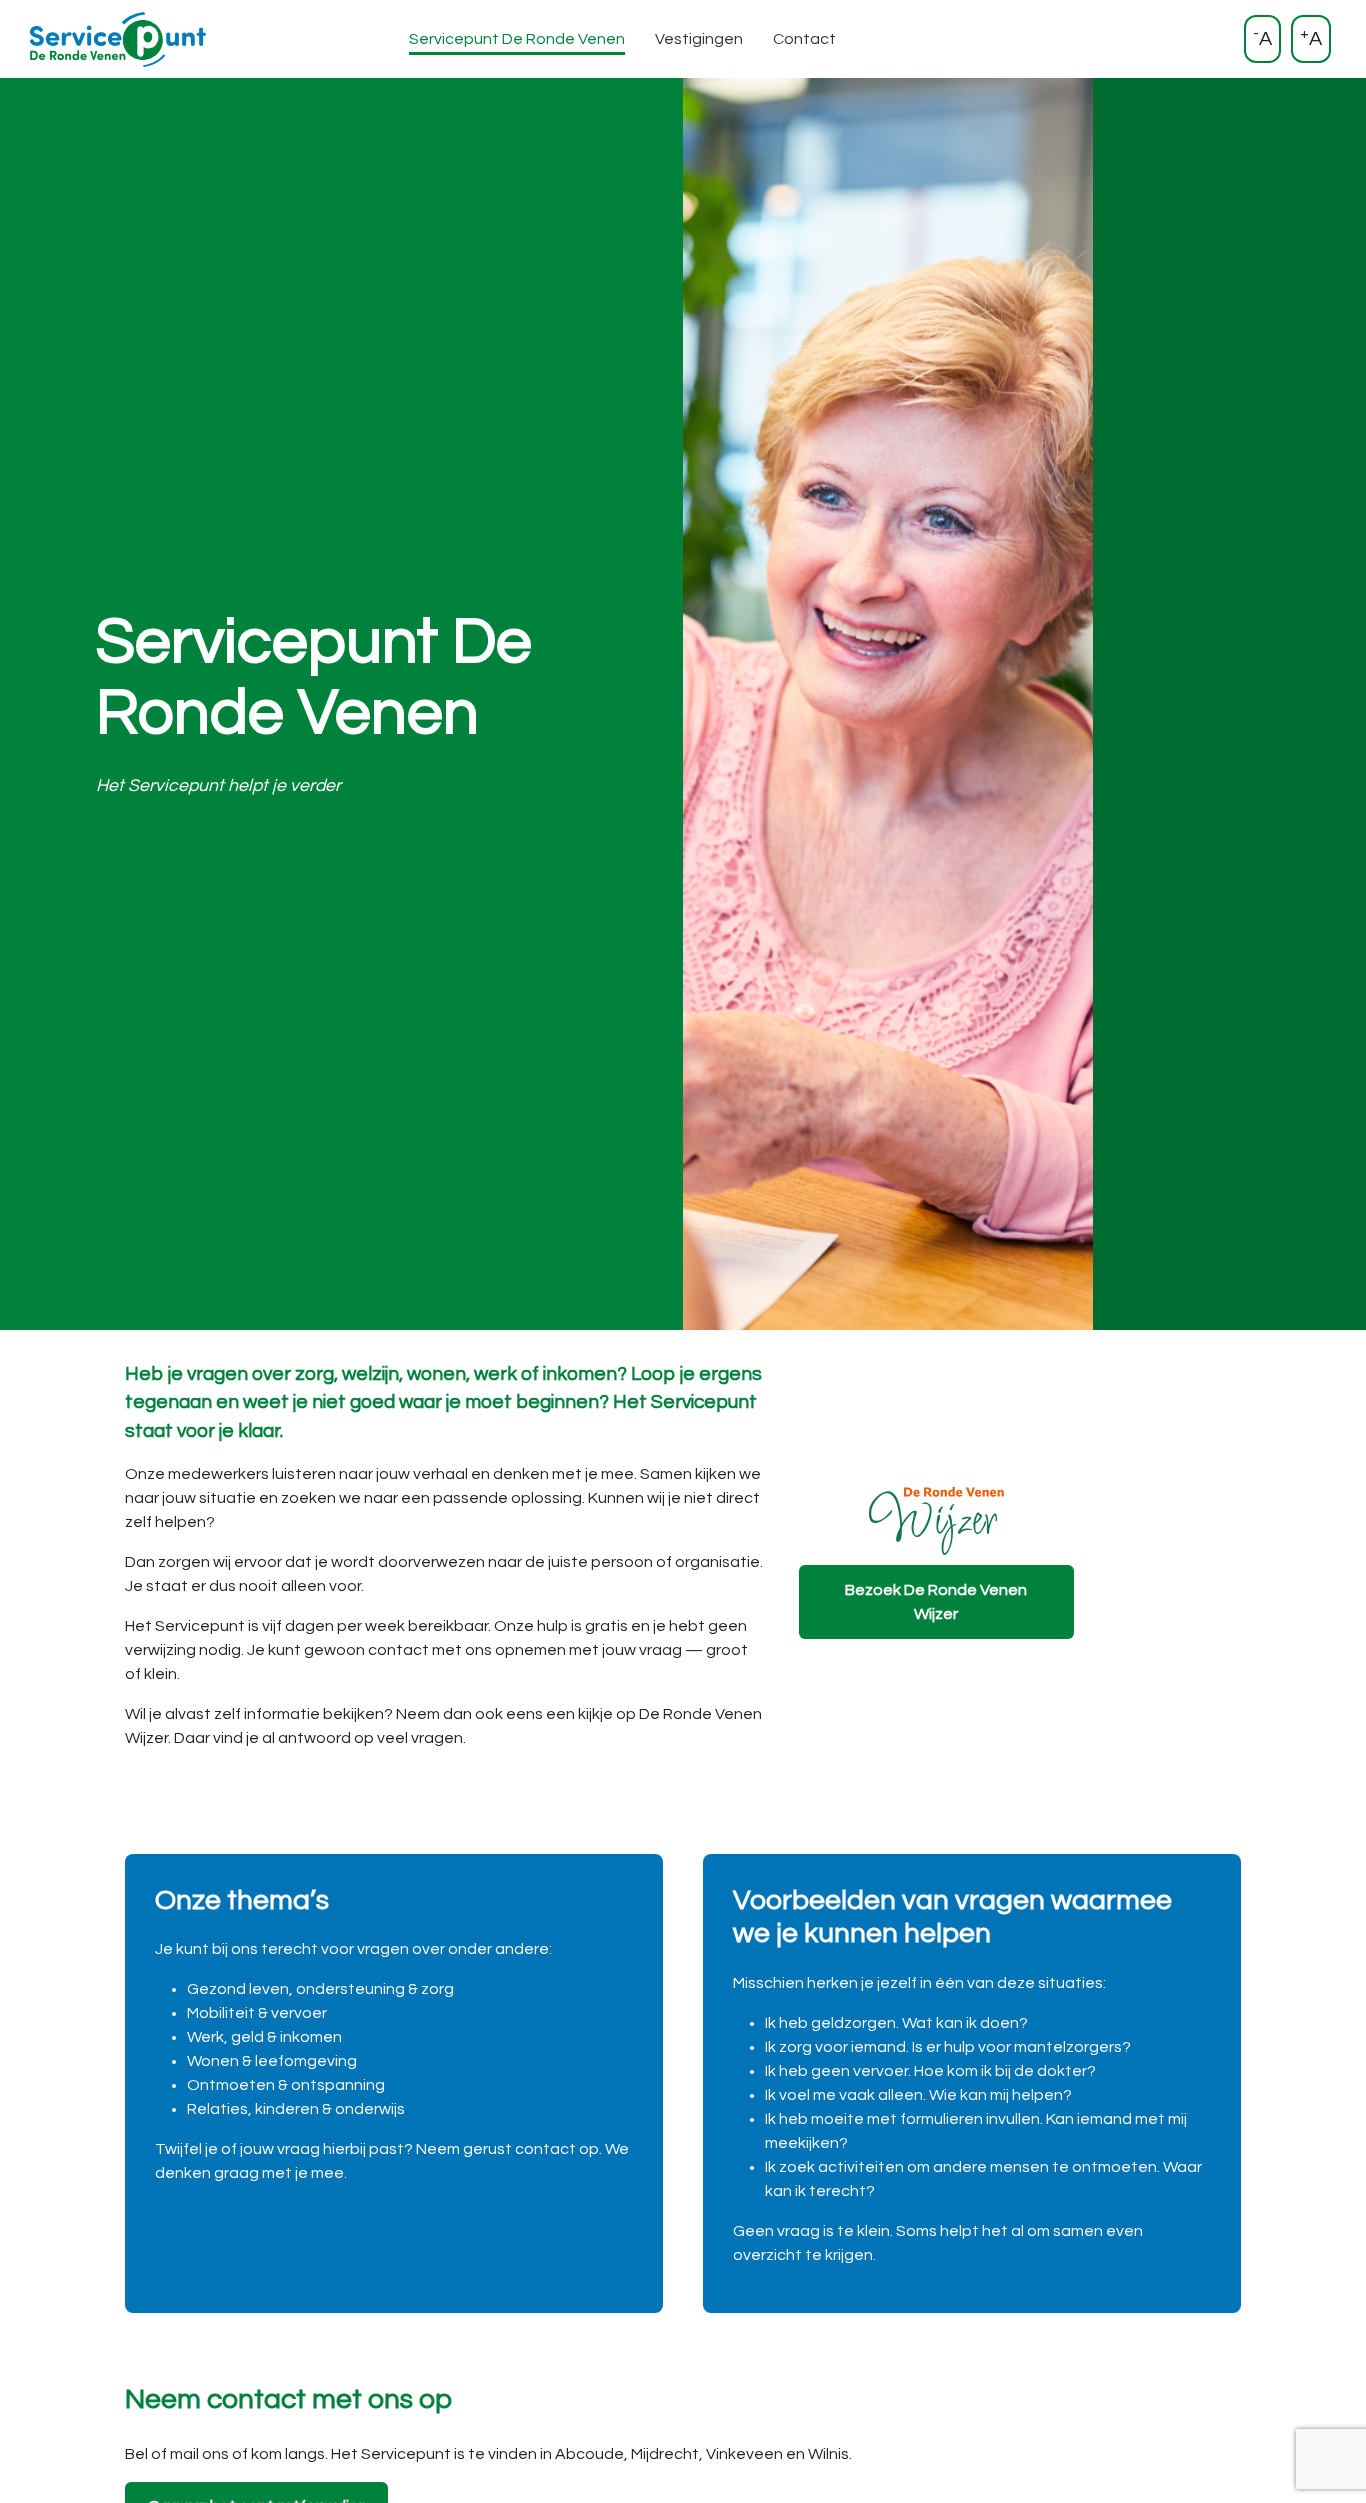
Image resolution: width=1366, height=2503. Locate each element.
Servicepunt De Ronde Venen (517, 39)
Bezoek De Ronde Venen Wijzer (936, 1602)
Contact (804, 39)
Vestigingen (699, 39)
